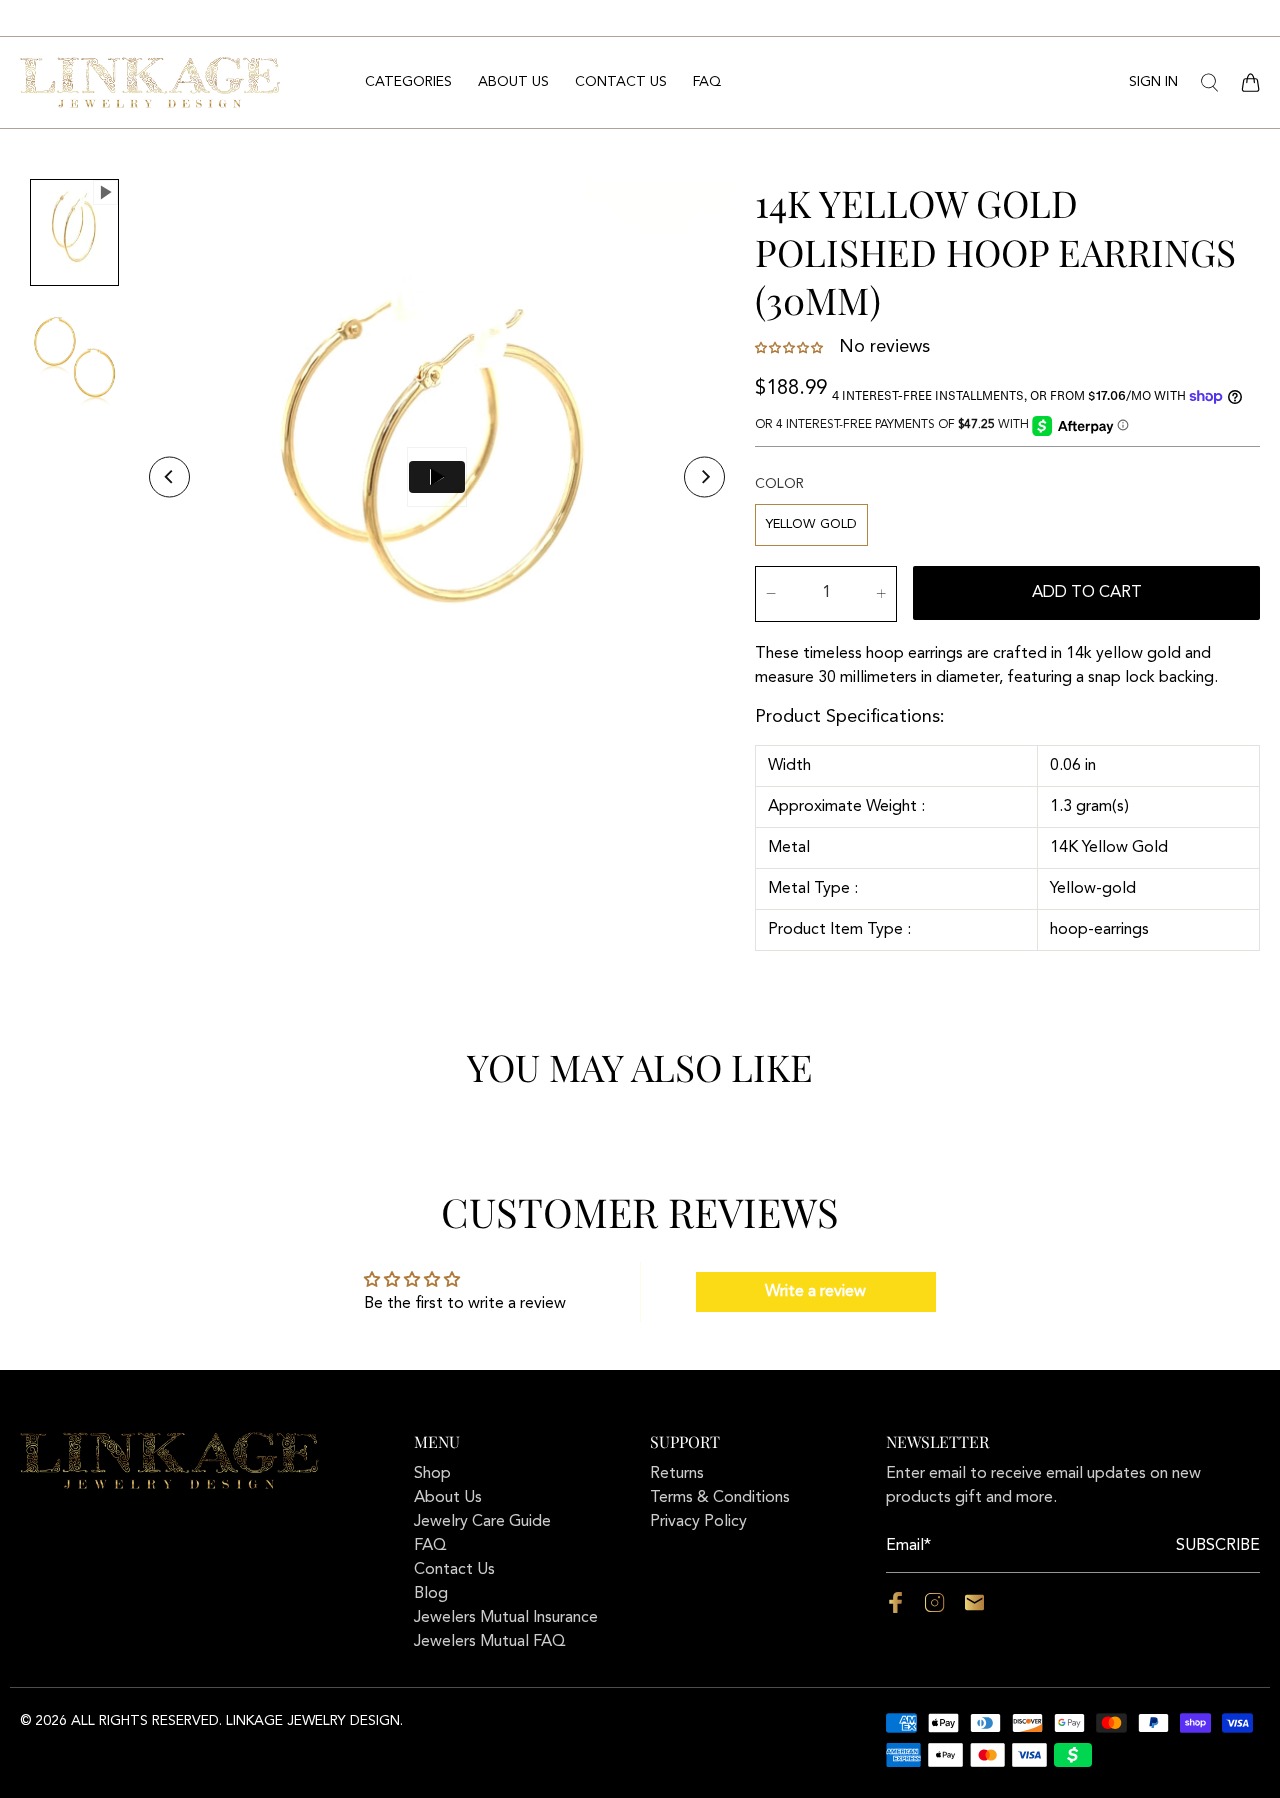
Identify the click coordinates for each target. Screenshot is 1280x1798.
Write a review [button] (815, 1292)
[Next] (704, 476)
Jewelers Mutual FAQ (490, 1642)
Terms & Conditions (720, 1498)
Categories (408, 82)
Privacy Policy (698, 1522)
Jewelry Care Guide (482, 1522)
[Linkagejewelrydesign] (150, 82)
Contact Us (621, 82)
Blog (431, 1594)
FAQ (707, 82)
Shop (432, 1474)
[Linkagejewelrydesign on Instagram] (934, 1609)
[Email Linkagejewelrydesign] (974, 1609)
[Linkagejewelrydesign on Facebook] (895, 1609)
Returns (677, 1474)
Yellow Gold (811, 524)
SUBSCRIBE (1218, 1546)
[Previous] (169, 476)
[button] (791, 348)
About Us (513, 82)
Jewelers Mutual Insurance (506, 1618)
